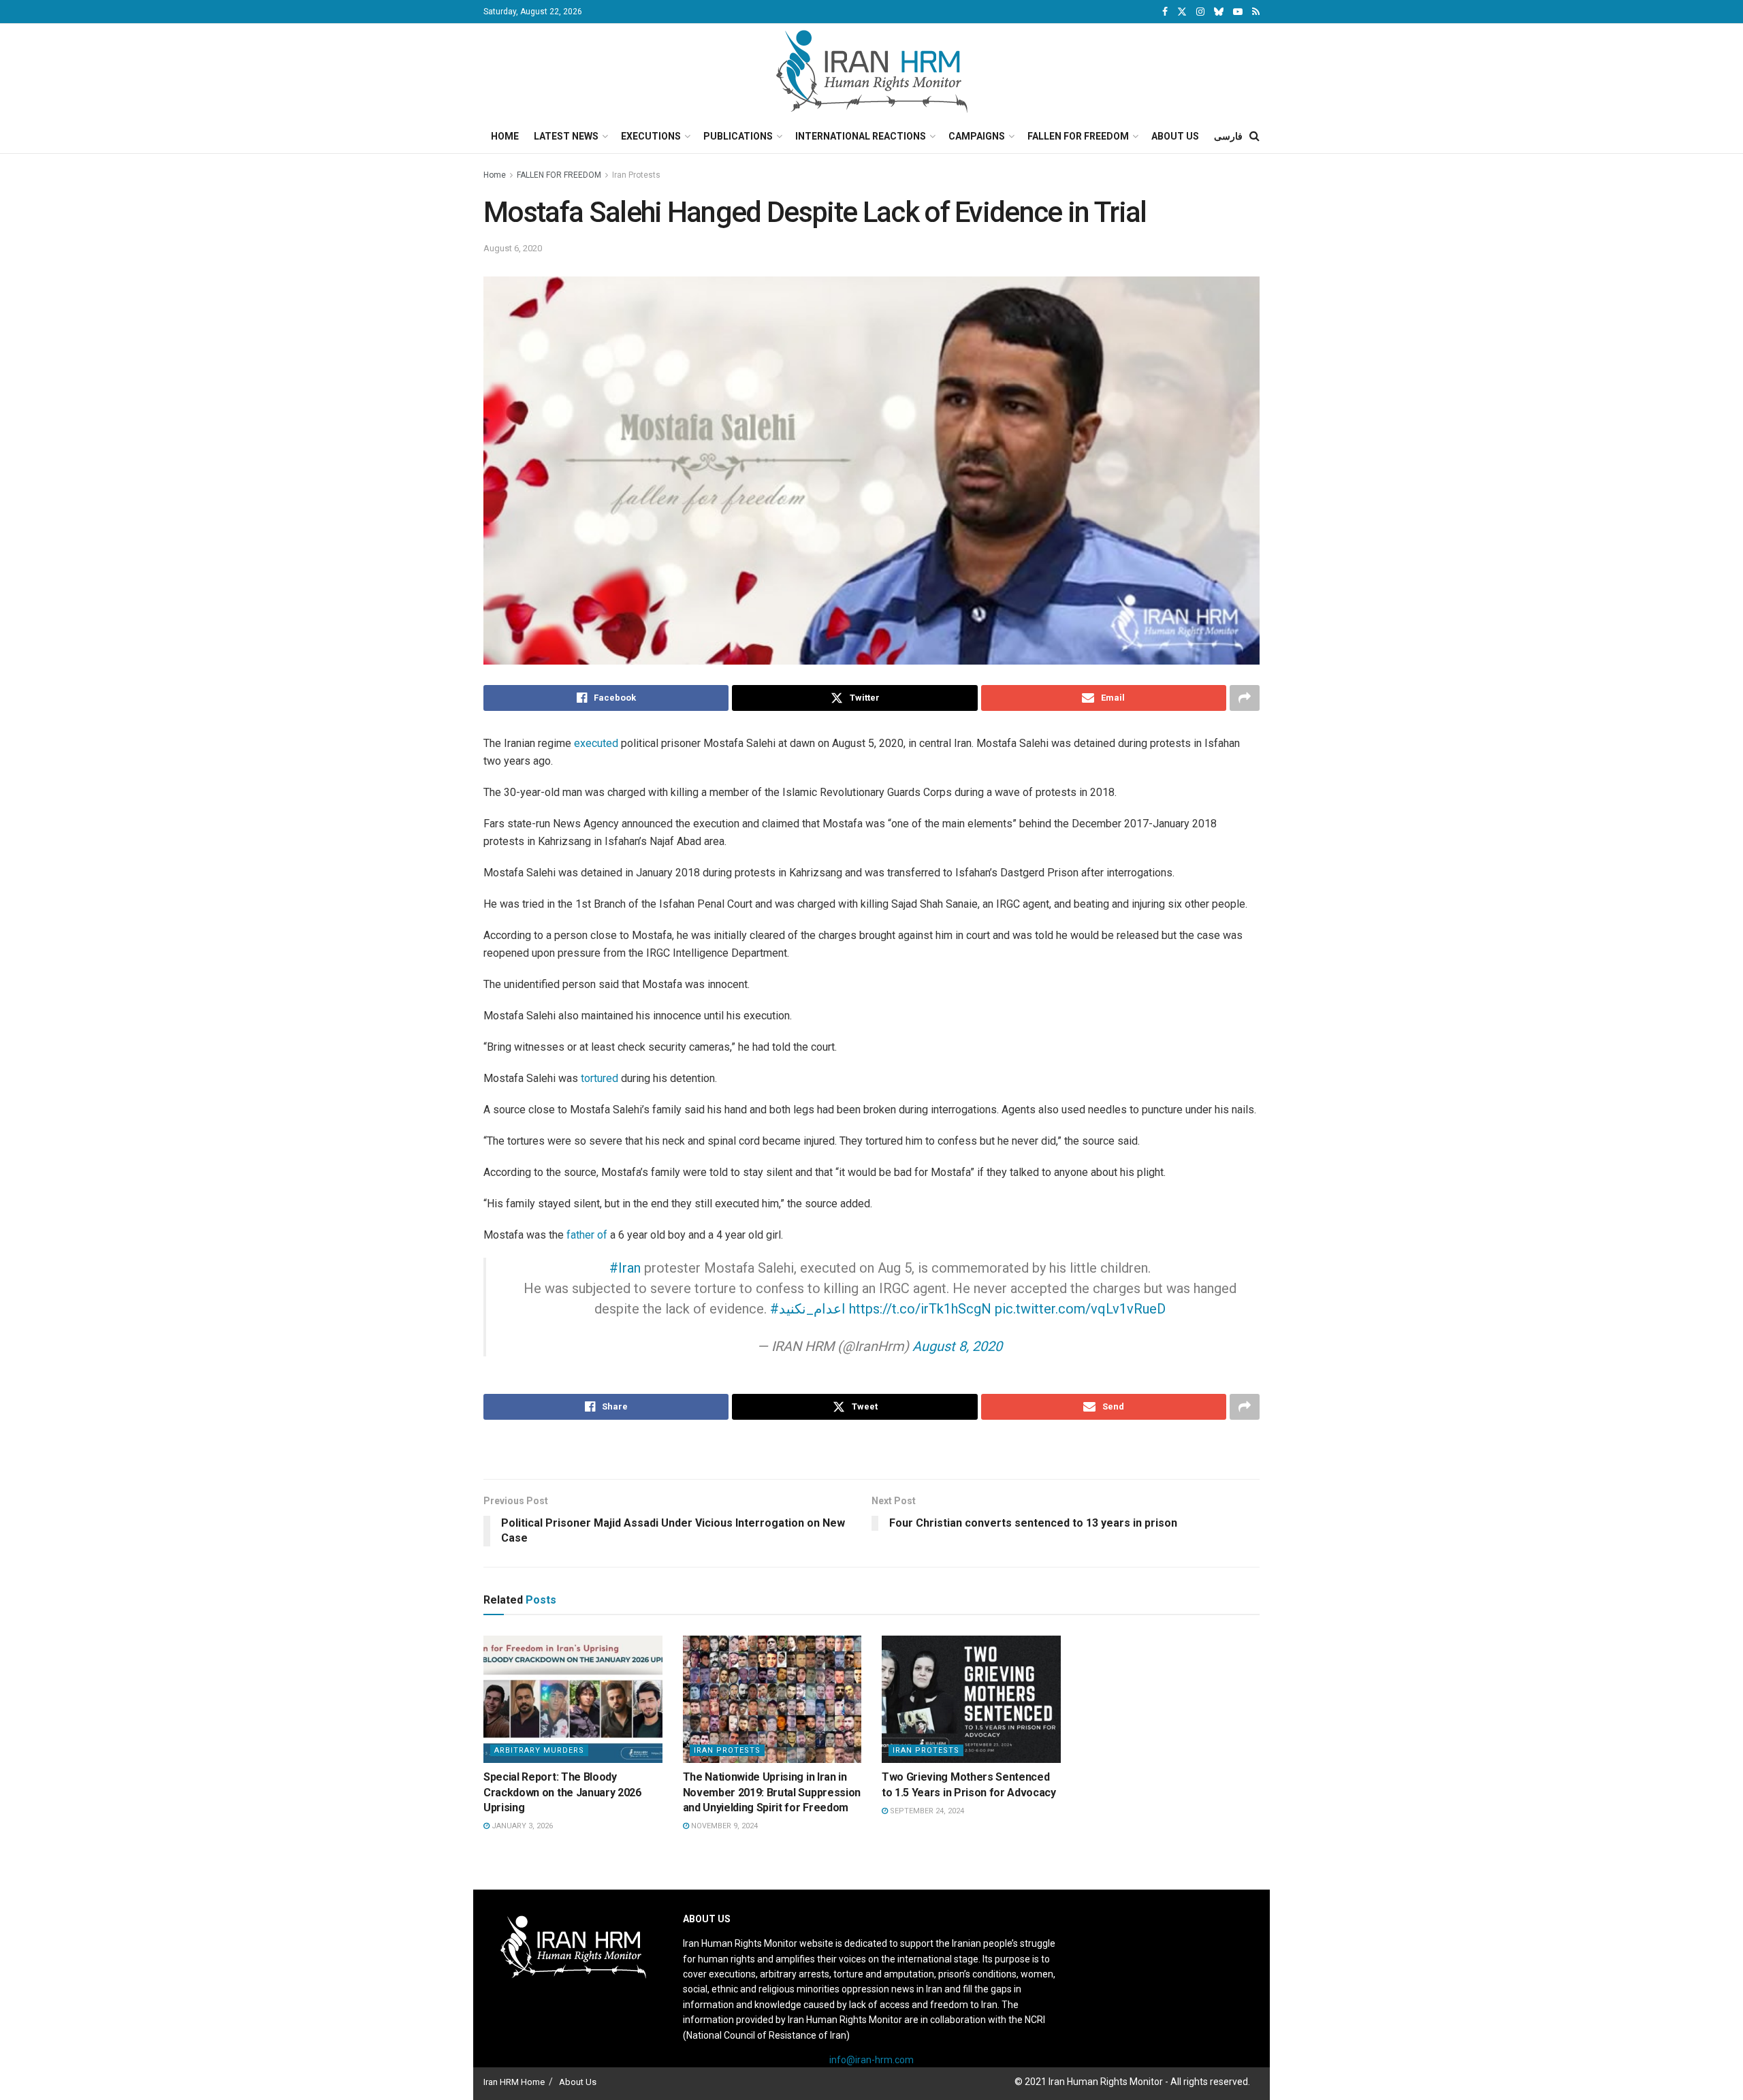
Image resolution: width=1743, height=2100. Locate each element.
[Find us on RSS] (1256, 12)
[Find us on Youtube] (1238, 12)
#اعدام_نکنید (808, 1309)
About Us (1175, 136)
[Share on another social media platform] (1245, 698)
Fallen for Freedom (1078, 136)
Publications (738, 136)
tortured (601, 1078)
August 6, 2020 (513, 248)
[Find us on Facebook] (1165, 12)
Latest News (566, 136)
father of (587, 1235)
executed (597, 743)
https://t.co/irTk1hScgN (920, 1309)
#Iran (625, 1268)
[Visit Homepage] (872, 71)
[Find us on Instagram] (1200, 12)
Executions (651, 136)
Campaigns (977, 136)
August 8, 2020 (957, 1346)
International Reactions (861, 136)
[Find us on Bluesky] (1219, 12)
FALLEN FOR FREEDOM (559, 175)
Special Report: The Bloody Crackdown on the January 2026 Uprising (562, 1792)
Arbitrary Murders (539, 1750)
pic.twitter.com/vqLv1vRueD (1080, 1309)
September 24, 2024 (926, 1811)
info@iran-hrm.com (871, 2060)
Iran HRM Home (514, 2082)
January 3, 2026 (521, 1826)
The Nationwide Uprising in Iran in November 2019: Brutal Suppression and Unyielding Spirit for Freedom (772, 1792)
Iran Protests (636, 175)
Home (505, 136)
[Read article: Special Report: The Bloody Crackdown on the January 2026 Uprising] (573, 1700)
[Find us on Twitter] (1182, 12)
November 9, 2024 (723, 1826)
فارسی (1228, 136)
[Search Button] (1254, 136)
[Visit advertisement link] (871, 1451)
